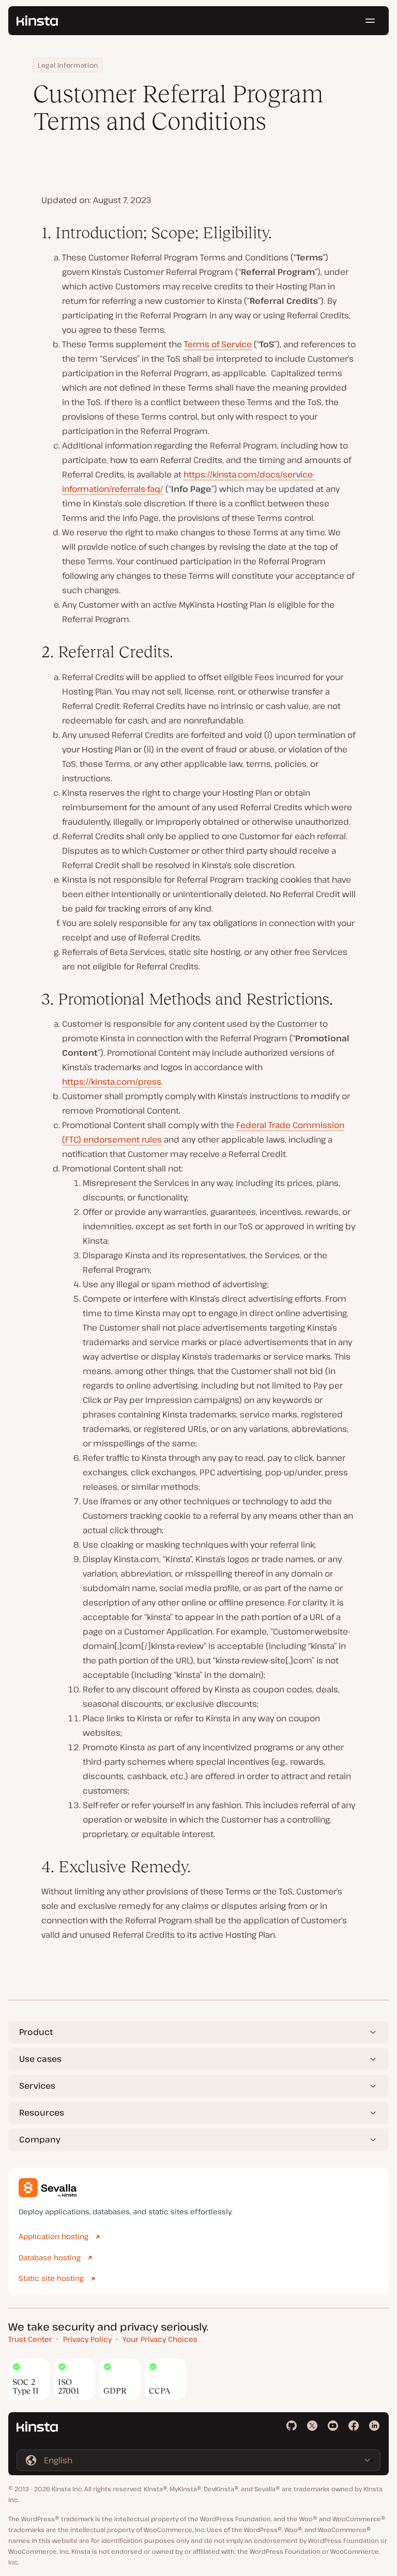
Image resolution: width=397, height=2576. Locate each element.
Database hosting (50, 2257)
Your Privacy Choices (160, 2339)
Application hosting (54, 2236)
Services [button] (37, 2086)
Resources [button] (42, 2112)
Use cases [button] (40, 2059)
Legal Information (68, 65)
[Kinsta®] (37, 21)
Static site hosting (51, 2278)
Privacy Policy (87, 2339)
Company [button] (40, 2139)
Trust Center (30, 2339)
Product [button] (36, 2032)
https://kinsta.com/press (112, 1082)
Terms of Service (218, 344)
